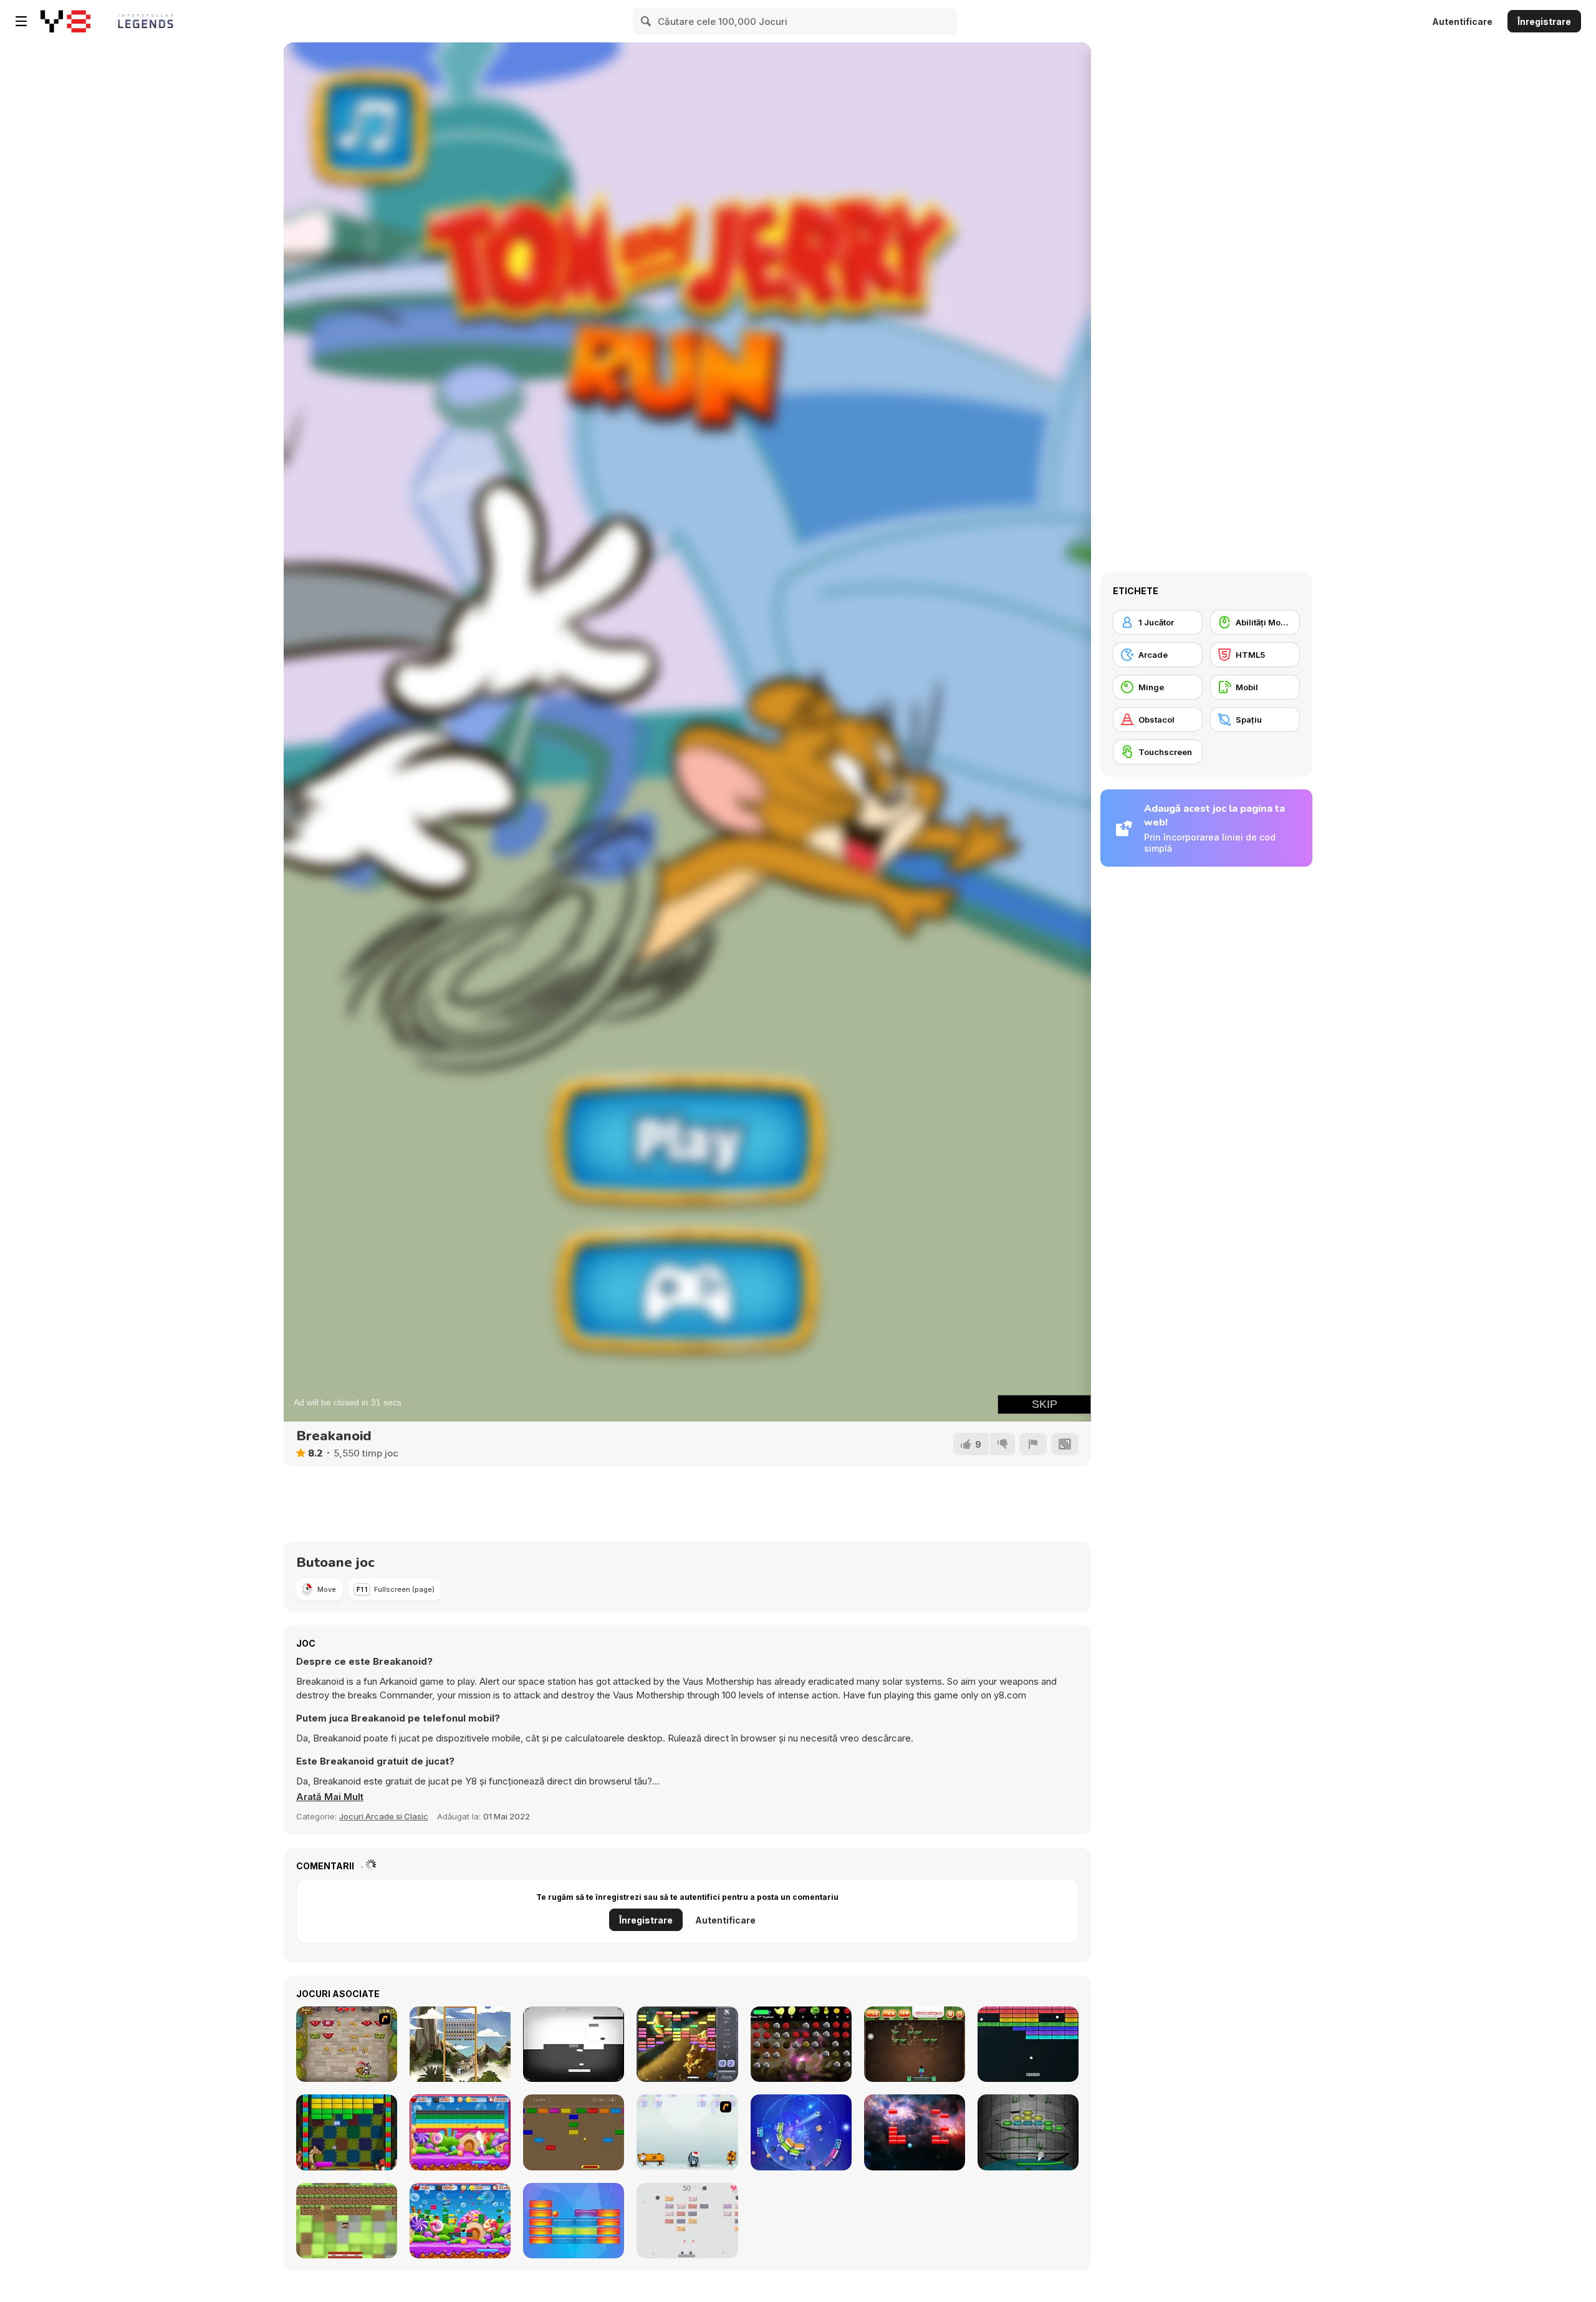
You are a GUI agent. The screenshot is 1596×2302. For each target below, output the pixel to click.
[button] (330, 1797)
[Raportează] (1033, 1444)
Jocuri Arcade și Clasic (384, 1816)
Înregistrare (1544, 22)
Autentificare (1462, 22)
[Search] (647, 21)
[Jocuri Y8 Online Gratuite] (65, 21)
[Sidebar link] (21, 21)
